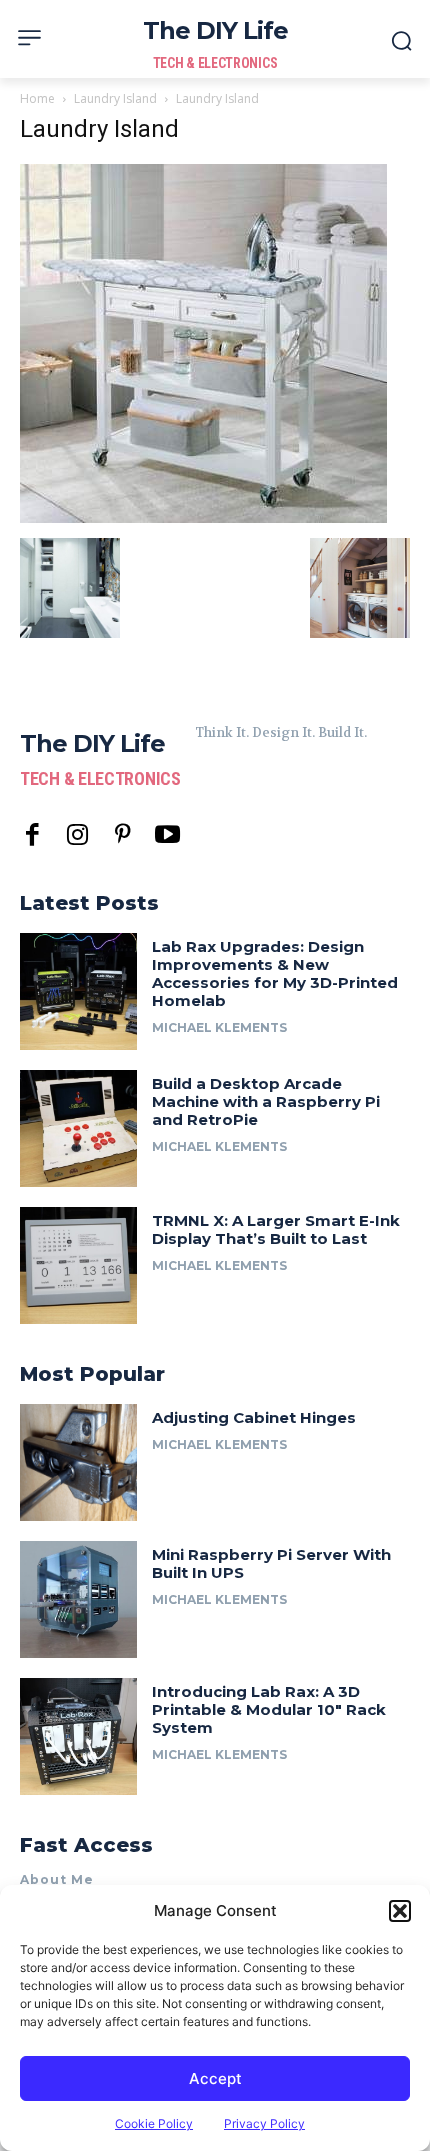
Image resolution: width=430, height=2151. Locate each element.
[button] (400, 1911)
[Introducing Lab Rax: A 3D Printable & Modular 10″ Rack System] (78, 1736)
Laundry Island (115, 98)
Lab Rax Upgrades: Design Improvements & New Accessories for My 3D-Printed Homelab (275, 973)
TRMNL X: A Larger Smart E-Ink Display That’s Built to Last (276, 1229)
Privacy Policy (264, 2123)
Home (37, 98)
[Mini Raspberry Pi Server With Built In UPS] (78, 1599)
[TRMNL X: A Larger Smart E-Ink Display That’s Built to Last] (78, 1265)
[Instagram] (77, 835)
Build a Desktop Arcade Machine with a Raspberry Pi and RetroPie (266, 1101)
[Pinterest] (122, 835)
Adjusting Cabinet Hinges (254, 1417)
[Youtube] (167, 835)
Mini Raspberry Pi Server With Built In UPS (271, 1563)
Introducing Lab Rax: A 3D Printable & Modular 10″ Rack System (269, 1709)
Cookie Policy (154, 2123)
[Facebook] (32, 835)
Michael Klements (219, 1027)
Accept (215, 2078)
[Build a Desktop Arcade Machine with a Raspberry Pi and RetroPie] (78, 1128)
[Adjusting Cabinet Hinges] (78, 1462)
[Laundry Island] (203, 517)
